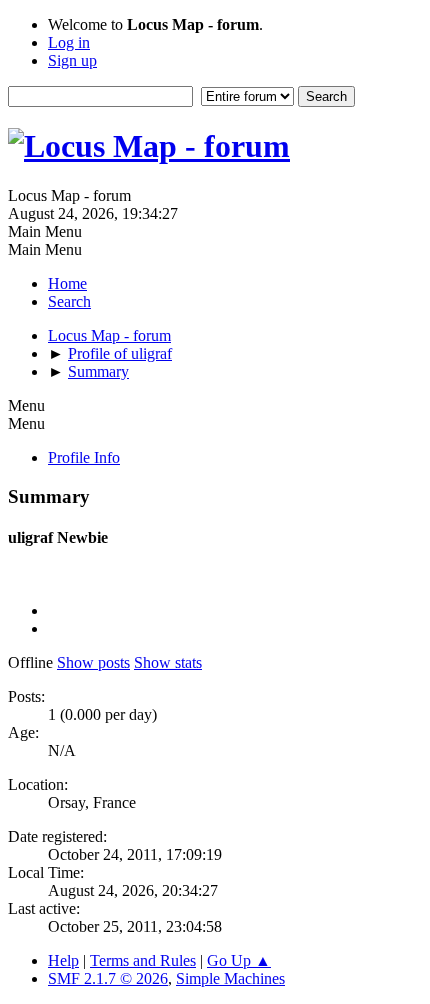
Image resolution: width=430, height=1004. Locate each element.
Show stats (168, 662)
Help (63, 960)
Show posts (93, 662)
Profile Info (84, 457)
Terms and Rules (143, 960)
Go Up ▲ (239, 960)
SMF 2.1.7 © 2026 (108, 978)
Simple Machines (230, 978)
